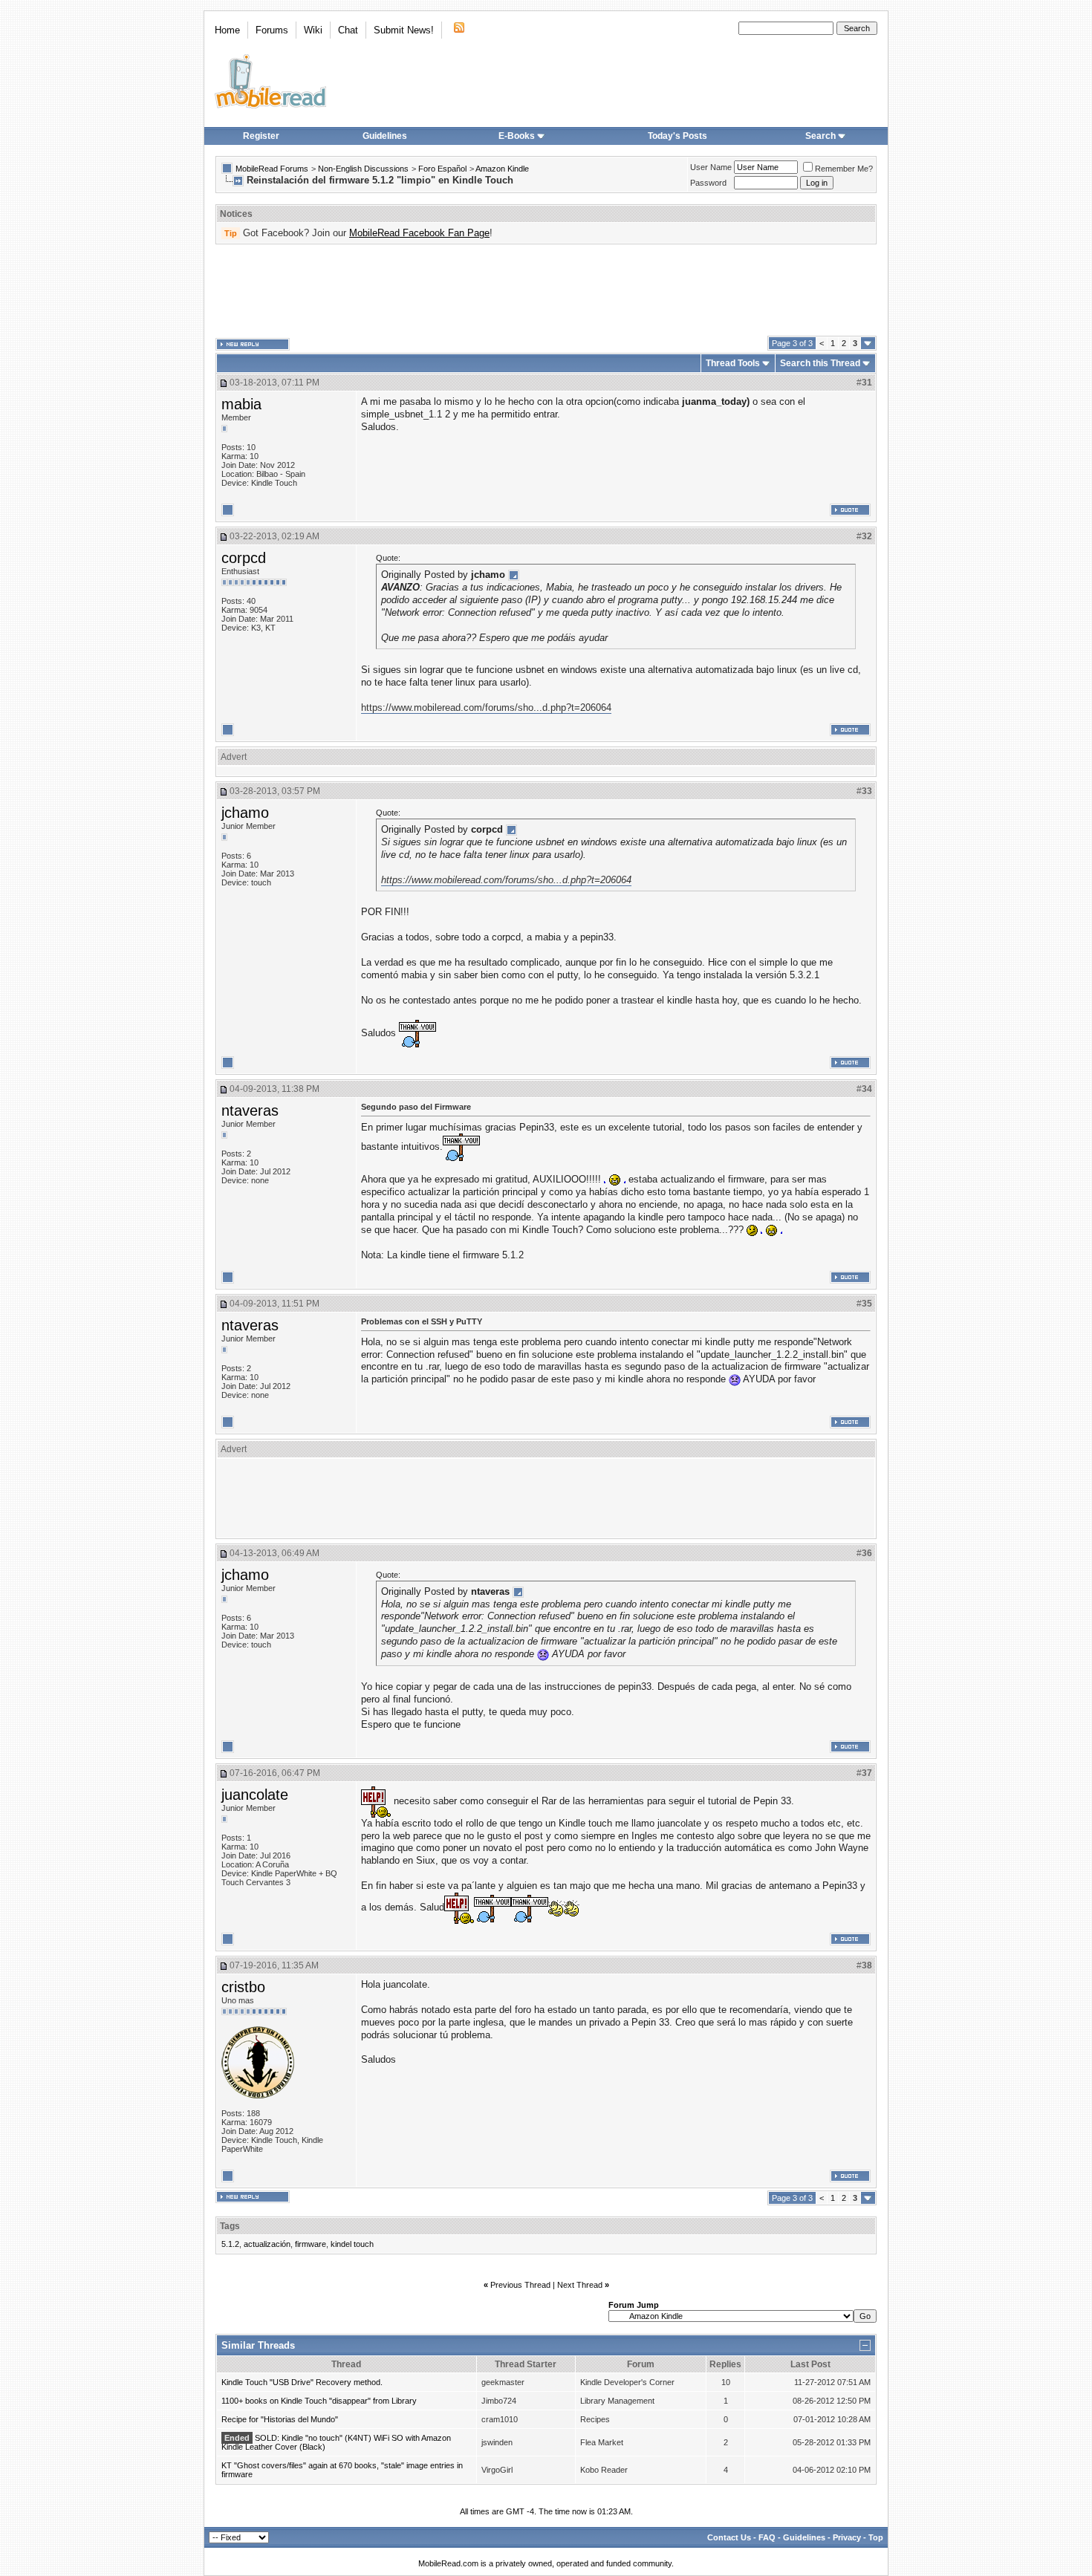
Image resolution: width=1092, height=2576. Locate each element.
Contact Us (729, 2537)
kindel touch (352, 2244)
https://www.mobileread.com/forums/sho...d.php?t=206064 (486, 708)
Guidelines (385, 136)
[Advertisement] (546, 290)
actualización (267, 2244)
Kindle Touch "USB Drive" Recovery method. (302, 2382)
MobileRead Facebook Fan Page (419, 233)
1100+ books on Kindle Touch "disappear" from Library (319, 2401)
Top (876, 2537)
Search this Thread (820, 363)
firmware (311, 2244)
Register (261, 136)
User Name (711, 167)
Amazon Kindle (502, 169)
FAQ (767, 2537)
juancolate (255, 1795)
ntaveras (250, 1110)
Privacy (847, 2537)
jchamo (245, 813)
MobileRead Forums (272, 169)
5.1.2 (230, 2244)
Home (227, 30)
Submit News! (404, 30)
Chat (348, 30)
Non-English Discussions (363, 169)
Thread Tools (733, 363)
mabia (241, 404)
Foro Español (442, 169)
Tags (230, 2226)
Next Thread (580, 2285)
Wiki (313, 30)
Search (820, 136)
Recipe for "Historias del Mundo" (280, 2419)
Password (708, 183)
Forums (272, 30)
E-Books (517, 136)
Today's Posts (677, 136)
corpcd (244, 558)
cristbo (243, 1987)
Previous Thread (520, 2285)
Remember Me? (844, 169)
